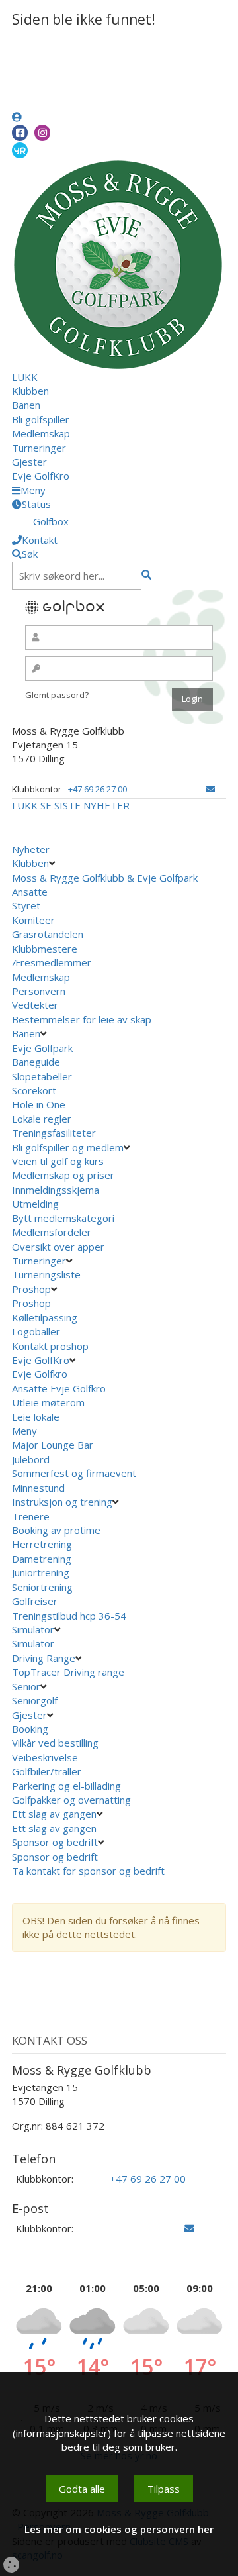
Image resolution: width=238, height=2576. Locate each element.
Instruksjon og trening (62, 1502)
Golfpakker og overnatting (71, 1800)
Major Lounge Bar (53, 1445)
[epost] (211, 789)
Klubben (30, 391)
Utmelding (35, 1204)
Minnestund (38, 1488)
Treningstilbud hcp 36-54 (69, 1616)
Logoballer (36, 1331)
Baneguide (36, 1062)
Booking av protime (56, 1530)
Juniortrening (41, 1572)
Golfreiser (35, 1601)
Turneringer (39, 448)
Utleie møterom (48, 1402)
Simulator (33, 1629)
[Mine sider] (17, 117)
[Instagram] (42, 133)
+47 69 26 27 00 (98, 789)
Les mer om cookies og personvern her (119, 2529)
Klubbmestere (45, 949)
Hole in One (39, 1104)
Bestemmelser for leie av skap (82, 1019)
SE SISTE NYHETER (85, 805)
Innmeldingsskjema (56, 1190)
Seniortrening (42, 1587)
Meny (24, 1431)
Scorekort (34, 1090)
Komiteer (33, 920)
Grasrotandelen (48, 934)
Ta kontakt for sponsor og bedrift (88, 1871)
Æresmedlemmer (52, 962)
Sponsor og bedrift (55, 1842)
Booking (30, 1729)
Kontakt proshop (50, 1346)
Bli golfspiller (41, 419)
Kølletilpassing (45, 1317)
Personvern (39, 991)
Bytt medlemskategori (63, 1218)
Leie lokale (36, 1417)
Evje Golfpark (42, 1048)
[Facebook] (20, 133)
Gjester (29, 462)
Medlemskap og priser (63, 1175)
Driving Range (44, 1658)
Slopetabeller (42, 1076)
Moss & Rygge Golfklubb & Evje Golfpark (105, 878)
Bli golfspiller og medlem (68, 1147)
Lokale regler (42, 1119)
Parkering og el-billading (66, 1786)
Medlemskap (41, 433)
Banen (26, 405)
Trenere (31, 1516)
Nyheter (31, 849)
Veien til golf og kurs (58, 1161)
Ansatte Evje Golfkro (59, 1388)
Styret (26, 905)
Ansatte (30, 892)
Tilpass (164, 2489)
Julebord (31, 1459)
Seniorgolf (35, 1700)
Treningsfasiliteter (54, 1133)
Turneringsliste (46, 1274)
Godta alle (82, 2489)
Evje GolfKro (41, 476)
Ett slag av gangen (54, 1814)
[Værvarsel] (20, 150)
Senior (26, 1686)
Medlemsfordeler (52, 1232)
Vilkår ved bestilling (55, 1743)
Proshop (31, 1289)
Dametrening (42, 1559)
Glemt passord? (57, 695)
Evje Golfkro (40, 1374)
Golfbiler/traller (47, 1771)
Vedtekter (35, 1005)
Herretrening (42, 1544)
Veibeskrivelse (45, 1757)
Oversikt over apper (58, 1247)
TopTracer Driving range (68, 1672)
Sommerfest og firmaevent (74, 1473)
